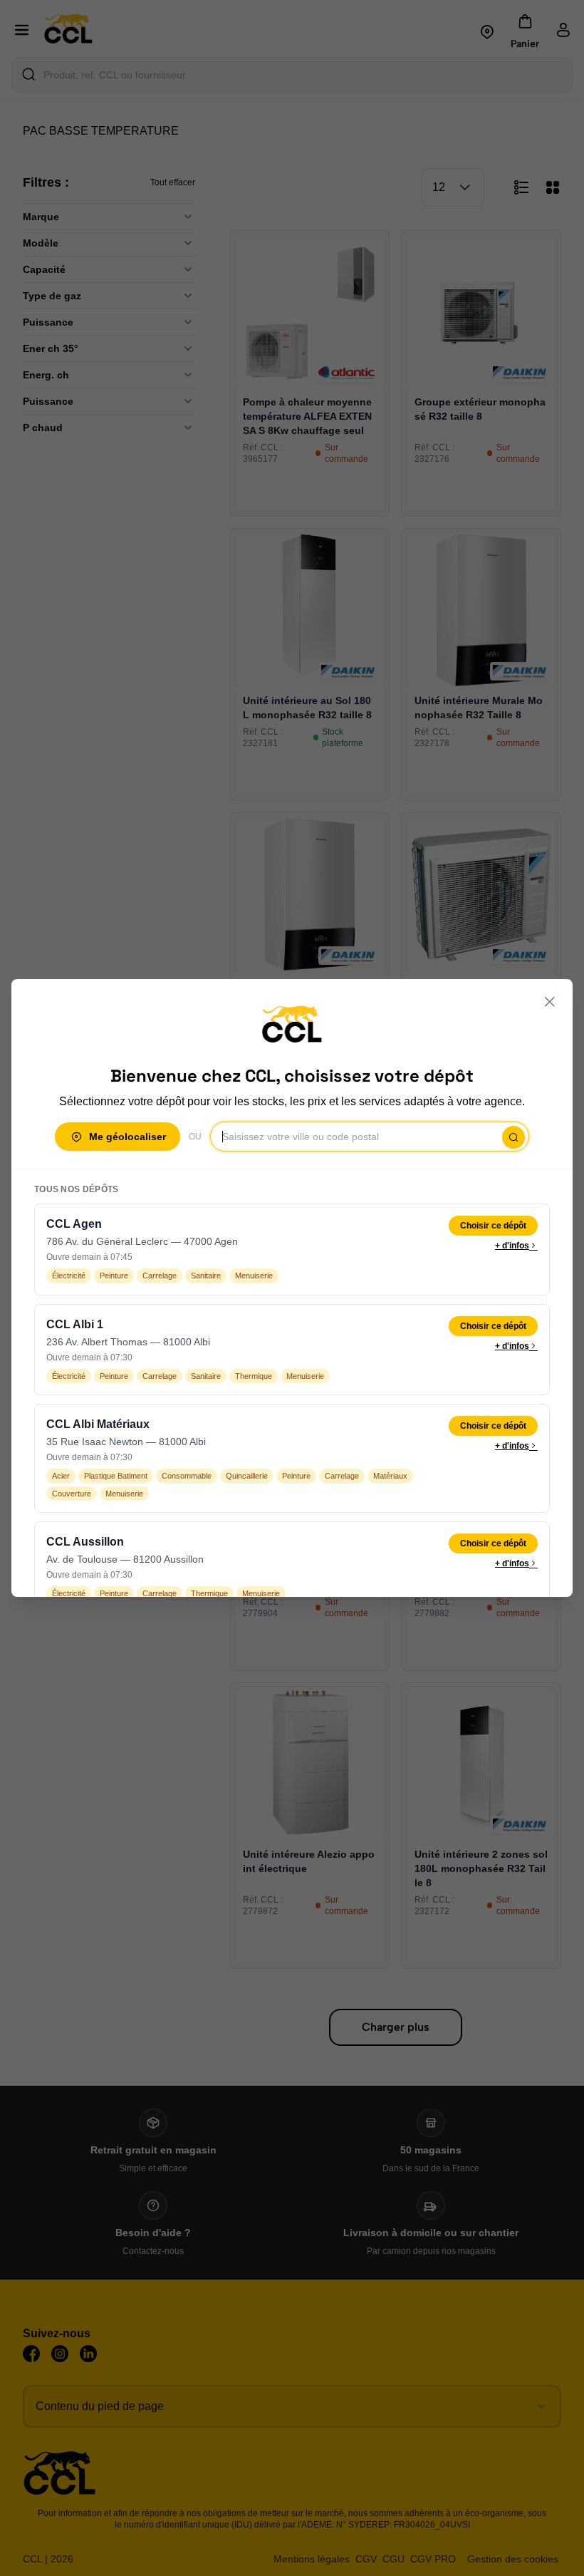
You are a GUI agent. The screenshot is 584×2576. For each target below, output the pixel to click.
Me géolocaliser (127, 1137)
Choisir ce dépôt (493, 1226)
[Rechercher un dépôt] (513, 1137)
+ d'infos (512, 1246)
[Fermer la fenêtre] (550, 1002)
